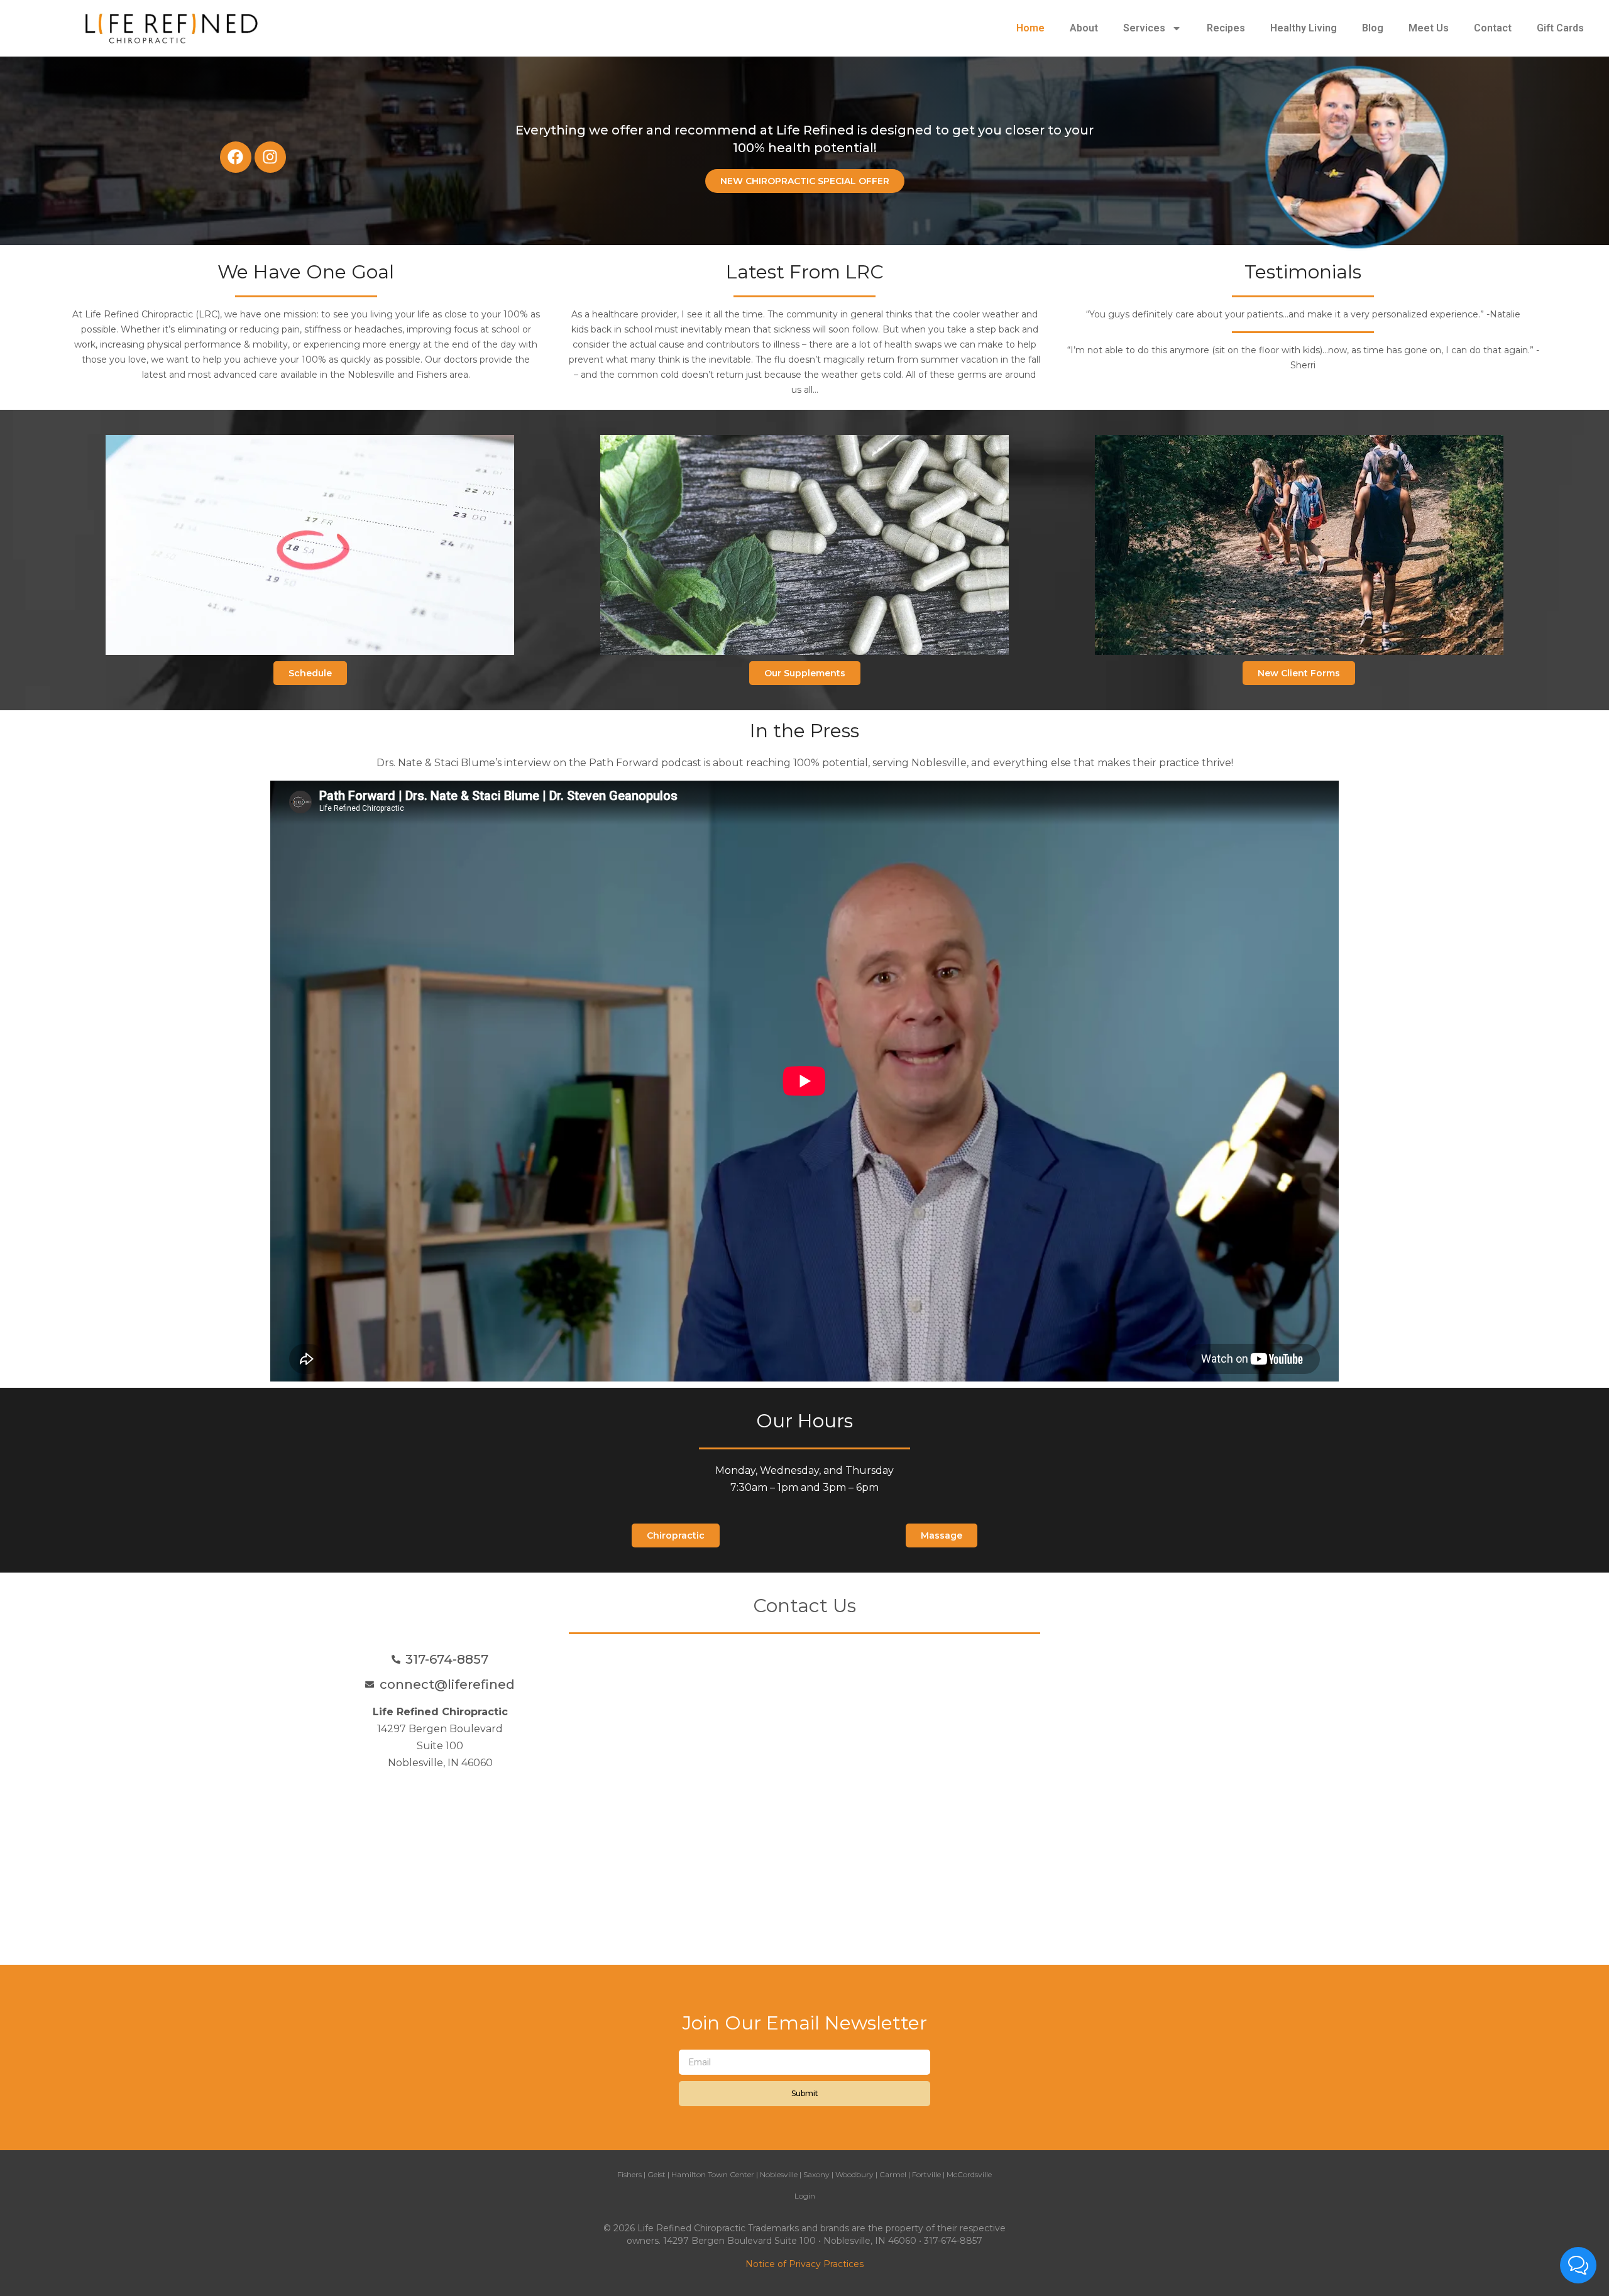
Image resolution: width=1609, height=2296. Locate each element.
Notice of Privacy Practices (804, 2264)
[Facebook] (236, 157)
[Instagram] (270, 157)
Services (1144, 28)
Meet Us (1429, 28)
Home (1030, 28)
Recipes (1226, 28)
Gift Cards (1560, 28)
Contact (1493, 28)
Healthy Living (1304, 28)
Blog (1373, 28)
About (1084, 28)
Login (805, 2196)
